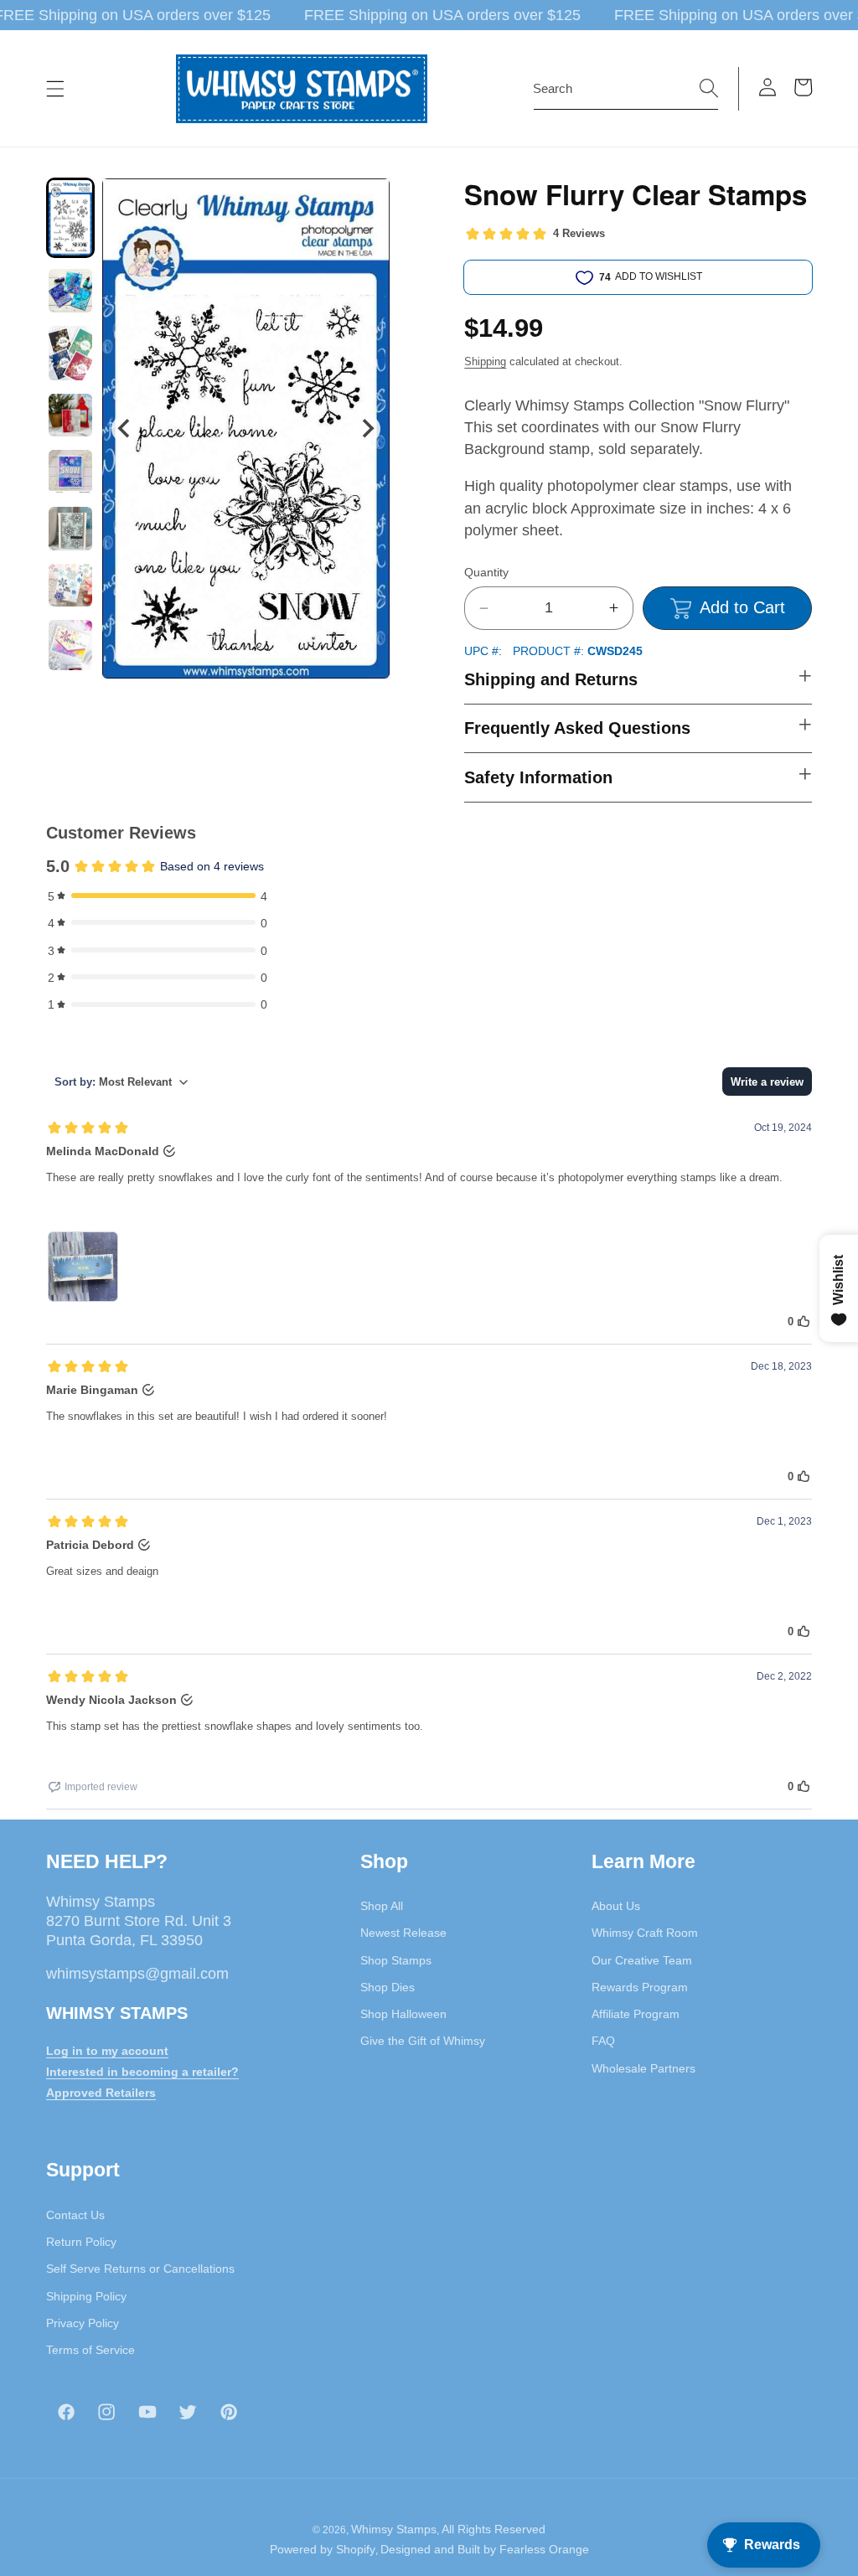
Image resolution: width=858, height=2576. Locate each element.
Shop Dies (388, 1987)
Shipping (485, 361)
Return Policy (81, 2242)
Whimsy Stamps (394, 2529)
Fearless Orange (544, 2549)
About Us (616, 1906)
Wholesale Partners (643, 2068)
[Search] (709, 88)
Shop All (382, 1906)
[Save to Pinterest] (367, 201)
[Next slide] (367, 428)
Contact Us (75, 2215)
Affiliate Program (636, 2014)
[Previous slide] (125, 428)
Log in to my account (107, 2051)
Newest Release (403, 1933)
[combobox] (626, 89)
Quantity (486, 572)
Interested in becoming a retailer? (142, 2072)
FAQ (603, 2041)
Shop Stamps (396, 1960)
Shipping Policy (86, 2296)
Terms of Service (90, 2350)
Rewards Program (640, 1987)
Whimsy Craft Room (645, 1933)
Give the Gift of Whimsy (423, 2041)
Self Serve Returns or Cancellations (140, 2269)
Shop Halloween (403, 2014)
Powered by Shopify (323, 2549)
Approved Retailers (101, 2093)
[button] (55, 89)
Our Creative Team (642, 1960)
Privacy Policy (83, 2323)
